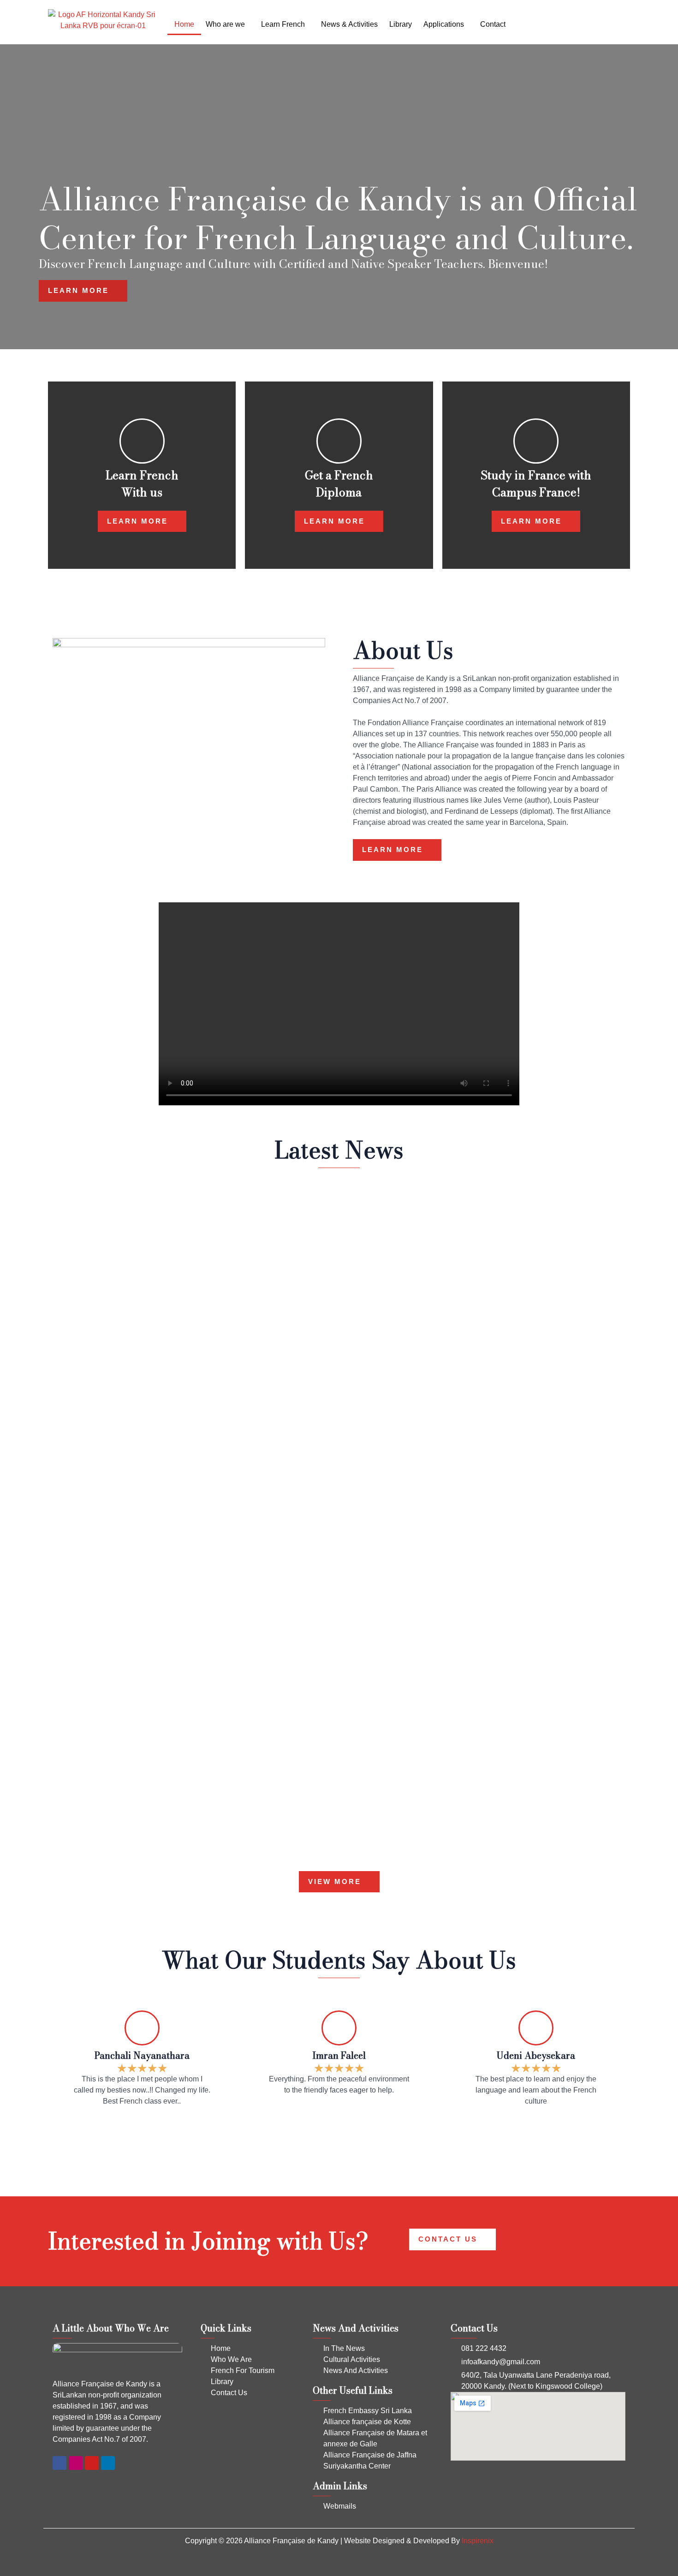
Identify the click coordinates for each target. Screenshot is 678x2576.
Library (401, 24)
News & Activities (349, 24)
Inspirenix (478, 2541)
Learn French (283, 24)
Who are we (225, 24)
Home (184, 24)
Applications (444, 24)
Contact (493, 24)
